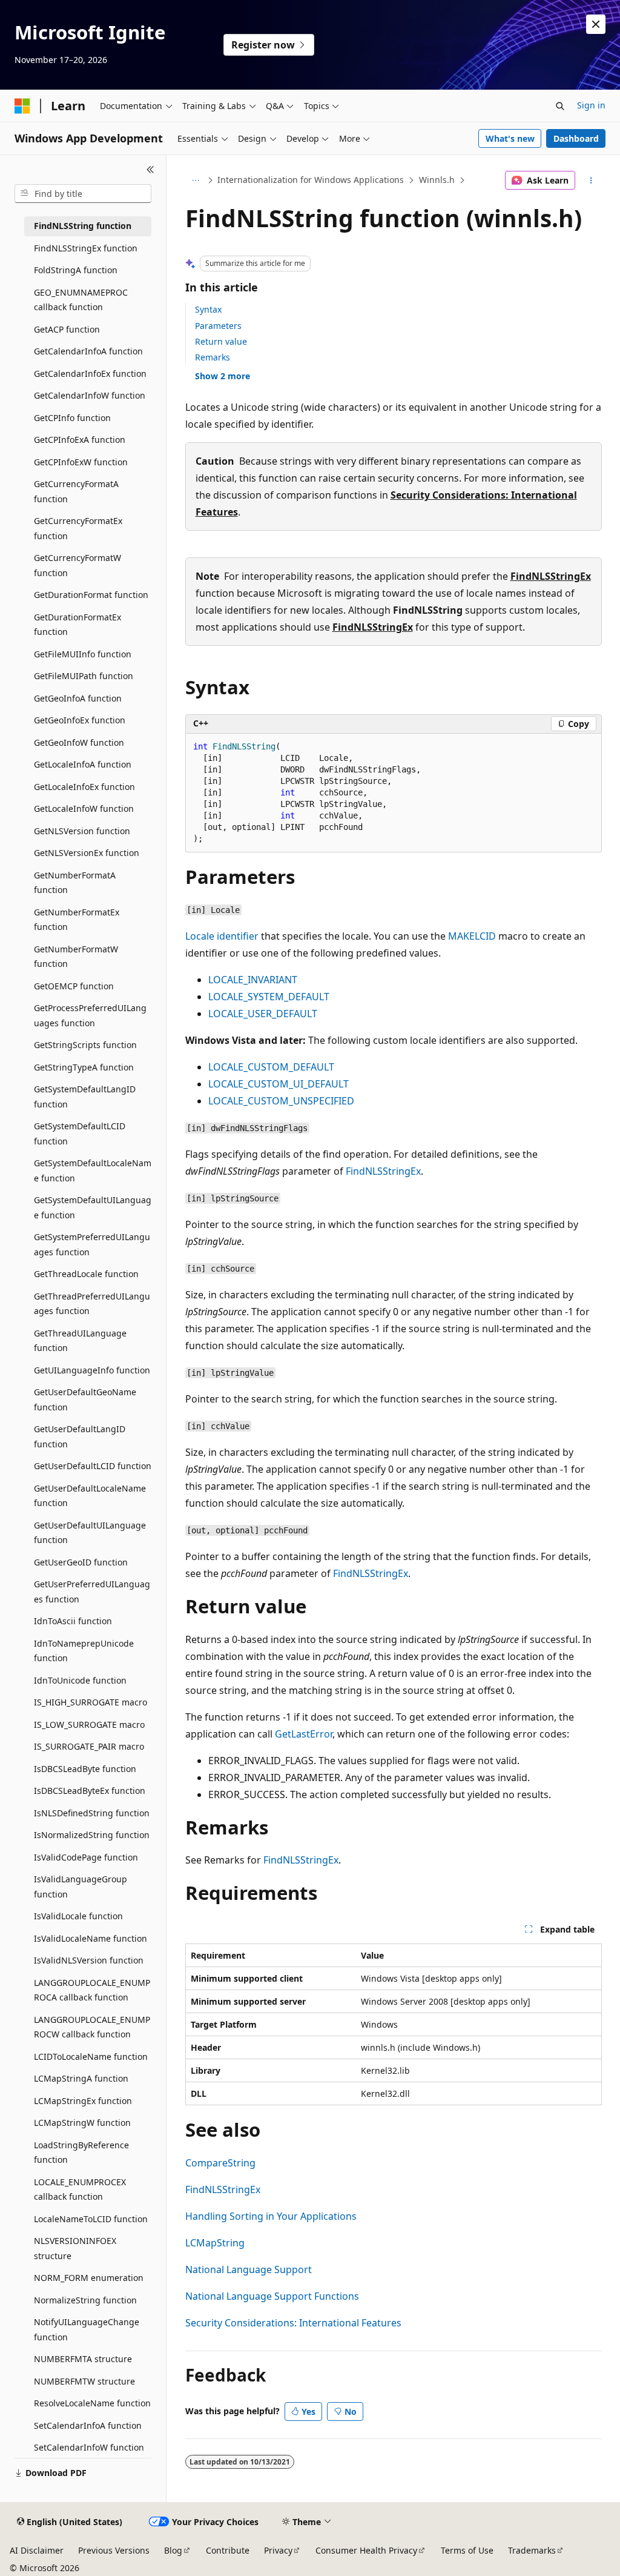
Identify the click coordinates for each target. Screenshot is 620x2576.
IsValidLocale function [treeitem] (78, 1916)
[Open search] (560, 106)
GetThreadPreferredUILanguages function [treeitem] (92, 1304)
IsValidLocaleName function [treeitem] (91, 1938)
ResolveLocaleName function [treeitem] (92, 2403)
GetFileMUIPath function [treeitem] (84, 676)
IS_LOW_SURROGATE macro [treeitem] (89, 1725)
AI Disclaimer (37, 2550)
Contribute (228, 2550)
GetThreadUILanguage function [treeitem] (80, 1341)
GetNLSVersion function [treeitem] (82, 831)
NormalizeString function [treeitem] (85, 2300)
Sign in (591, 105)
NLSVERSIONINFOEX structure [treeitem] (75, 2248)
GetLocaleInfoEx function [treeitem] (84, 787)
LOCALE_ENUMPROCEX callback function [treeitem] (80, 2189)
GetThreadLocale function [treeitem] (86, 1274)
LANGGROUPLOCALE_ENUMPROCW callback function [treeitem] (92, 2027)
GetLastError (304, 1734)
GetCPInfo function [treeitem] (72, 418)
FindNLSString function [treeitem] (83, 226)
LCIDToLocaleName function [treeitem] (91, 2056)
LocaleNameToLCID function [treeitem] (91, 2219)
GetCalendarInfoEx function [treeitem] (90, 373)
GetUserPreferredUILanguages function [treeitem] (92, 1592)
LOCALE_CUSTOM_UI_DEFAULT (279, 1084)
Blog (173, 2550)
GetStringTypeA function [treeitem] (84, 1067)
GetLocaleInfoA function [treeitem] (83, 764)
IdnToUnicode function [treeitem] (80, 1680)
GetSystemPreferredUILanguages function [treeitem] (92, 1244)
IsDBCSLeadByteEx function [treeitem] (90, 1791)
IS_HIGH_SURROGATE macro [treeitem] (91, 1702)
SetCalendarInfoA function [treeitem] (88, 2425)
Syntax (208, 309)
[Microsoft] (22, 106)
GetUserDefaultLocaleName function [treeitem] (90, 1496)
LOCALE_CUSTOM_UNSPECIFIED (281, 1101)
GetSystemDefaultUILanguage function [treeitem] (93, 1207)
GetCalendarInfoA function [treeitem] (88, 351)
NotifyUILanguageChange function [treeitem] (87, 2329)
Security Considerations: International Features (293, 2323)
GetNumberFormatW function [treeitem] (76, 957)
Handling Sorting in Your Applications (271, 2216)
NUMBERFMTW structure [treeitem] (84, 2381)
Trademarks (532, 2550)
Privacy (278, 2550)
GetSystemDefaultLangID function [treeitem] (85, 1097)
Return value (221, 341)
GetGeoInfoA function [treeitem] (78, 698)
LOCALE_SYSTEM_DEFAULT (269, 997)
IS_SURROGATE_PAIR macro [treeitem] (89, 1746)
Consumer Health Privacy (366, 2550)
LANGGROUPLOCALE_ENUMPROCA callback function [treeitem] (92, 1990)
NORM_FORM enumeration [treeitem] (89, 2278)
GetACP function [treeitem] (67, 329)
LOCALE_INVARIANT (253, 980)
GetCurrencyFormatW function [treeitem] (77, 565)
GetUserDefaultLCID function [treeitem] (93, 1466)
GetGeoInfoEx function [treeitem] (80, 720)
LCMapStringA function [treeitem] (81, 2078)
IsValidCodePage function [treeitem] (86, 1857)
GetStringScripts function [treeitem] (85, 1045)
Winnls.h (437, 180)
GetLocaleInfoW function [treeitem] (84, 808)
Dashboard (576, 138)
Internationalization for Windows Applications (311, 180)
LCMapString (215, 2243)
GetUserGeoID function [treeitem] (81, 1562)
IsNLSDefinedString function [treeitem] (92, 1813)
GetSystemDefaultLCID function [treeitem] (80, 1134)
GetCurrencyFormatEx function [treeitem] (78, 528)
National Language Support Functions (272, 2296)
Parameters (218, 326)
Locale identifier (222, 936)
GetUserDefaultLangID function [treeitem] (80, 1436)
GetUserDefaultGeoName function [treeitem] (85, 1399)
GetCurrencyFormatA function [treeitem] (76, 491)
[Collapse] (150, 170)
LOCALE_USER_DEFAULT (263, 1014)
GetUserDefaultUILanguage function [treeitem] (90, 1533)
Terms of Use (467, 2550)
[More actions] (591, 181)
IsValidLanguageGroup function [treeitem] (81, 1887)
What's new (510, 138)
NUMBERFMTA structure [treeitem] (83, 2359)
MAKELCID (472, 936)
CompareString (220, 2163)
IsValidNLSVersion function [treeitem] (89, 1960)
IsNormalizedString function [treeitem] (92, 1835)
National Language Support (249, 2269)
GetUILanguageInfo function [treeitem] (92, 1370)
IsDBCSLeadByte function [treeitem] (85, 1769)
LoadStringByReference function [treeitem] (81, 2153)
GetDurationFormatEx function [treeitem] (77, 625)
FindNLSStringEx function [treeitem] (86, 248)
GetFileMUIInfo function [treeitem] (83, 654)
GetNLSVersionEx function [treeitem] (87, 853)
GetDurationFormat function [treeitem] (91, 595)
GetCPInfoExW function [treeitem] (81, 462)
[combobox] (83, 194)
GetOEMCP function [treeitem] (74, 986)
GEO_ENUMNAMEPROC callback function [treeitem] (81, 300)
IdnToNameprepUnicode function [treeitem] (84, 1651)
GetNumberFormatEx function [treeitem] (77, 920)
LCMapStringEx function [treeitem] (83, 2101)
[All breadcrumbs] (196, 181)
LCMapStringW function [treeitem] (82, 2123)
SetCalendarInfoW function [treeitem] (89, 2447)
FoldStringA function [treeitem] (76, 270)
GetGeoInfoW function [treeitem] (79, 742)
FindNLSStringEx (551, 576)
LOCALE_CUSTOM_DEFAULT (271, 1067)
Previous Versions (114, 2550)
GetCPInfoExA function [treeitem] (80, 440)
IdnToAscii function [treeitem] (73, 1621)
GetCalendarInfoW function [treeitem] (90, 395)
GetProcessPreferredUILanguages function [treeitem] (90, 1015)
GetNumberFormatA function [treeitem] (75, 883)
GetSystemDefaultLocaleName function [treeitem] (93, 1170)
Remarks (213, 357)
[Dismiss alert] (596, 24)
